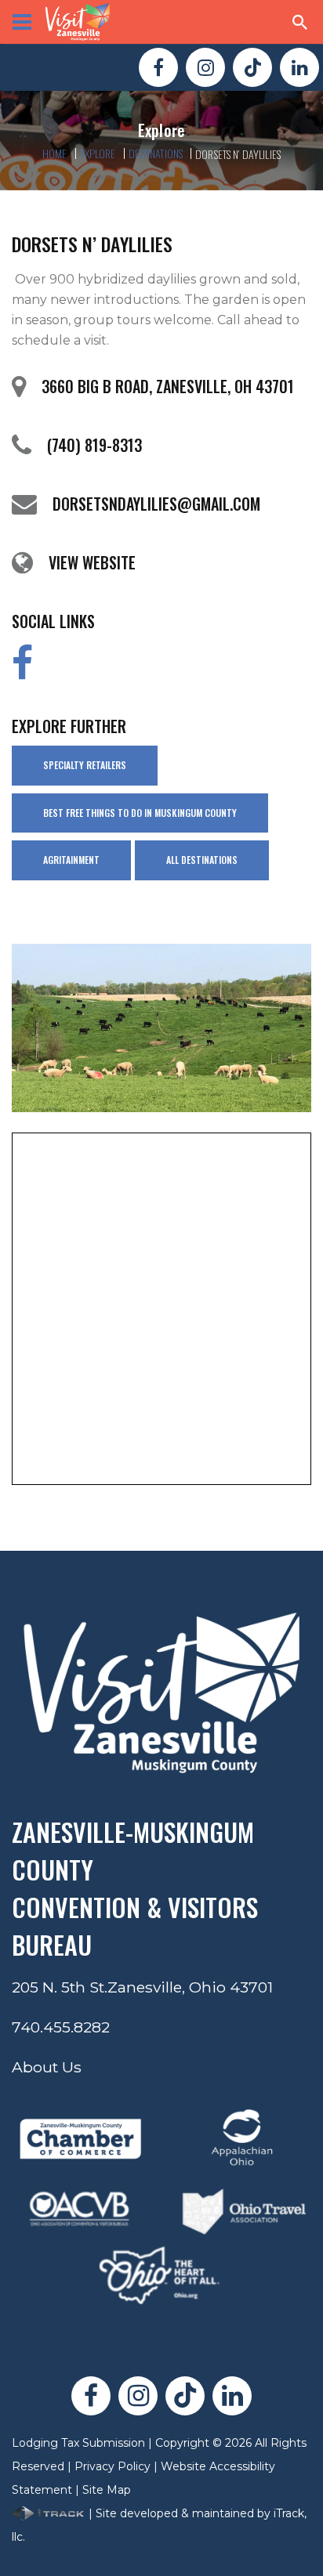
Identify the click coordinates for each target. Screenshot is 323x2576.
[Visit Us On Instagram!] (205, 67)
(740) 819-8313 (94, 445)
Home (55, 153)
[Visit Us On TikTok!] (252, 67)
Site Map (107, 2490)
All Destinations (202, 860)
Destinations (156, 153)
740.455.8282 (61, 2027)
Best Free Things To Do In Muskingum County (140, 813)
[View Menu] (22, 22)
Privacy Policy (113, 2466)
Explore (98, 153)
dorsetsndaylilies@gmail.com (156, 504)
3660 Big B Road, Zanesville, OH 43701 (168, 386)
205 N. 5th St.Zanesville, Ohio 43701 (142, 1987)
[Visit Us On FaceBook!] (158, 67)
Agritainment (71, 860)
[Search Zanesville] (300, 22)
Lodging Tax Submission (78, 2443)
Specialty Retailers (85, 765)
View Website (92, 562)
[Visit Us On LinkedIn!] (299, 67)
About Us (47, 2067)
